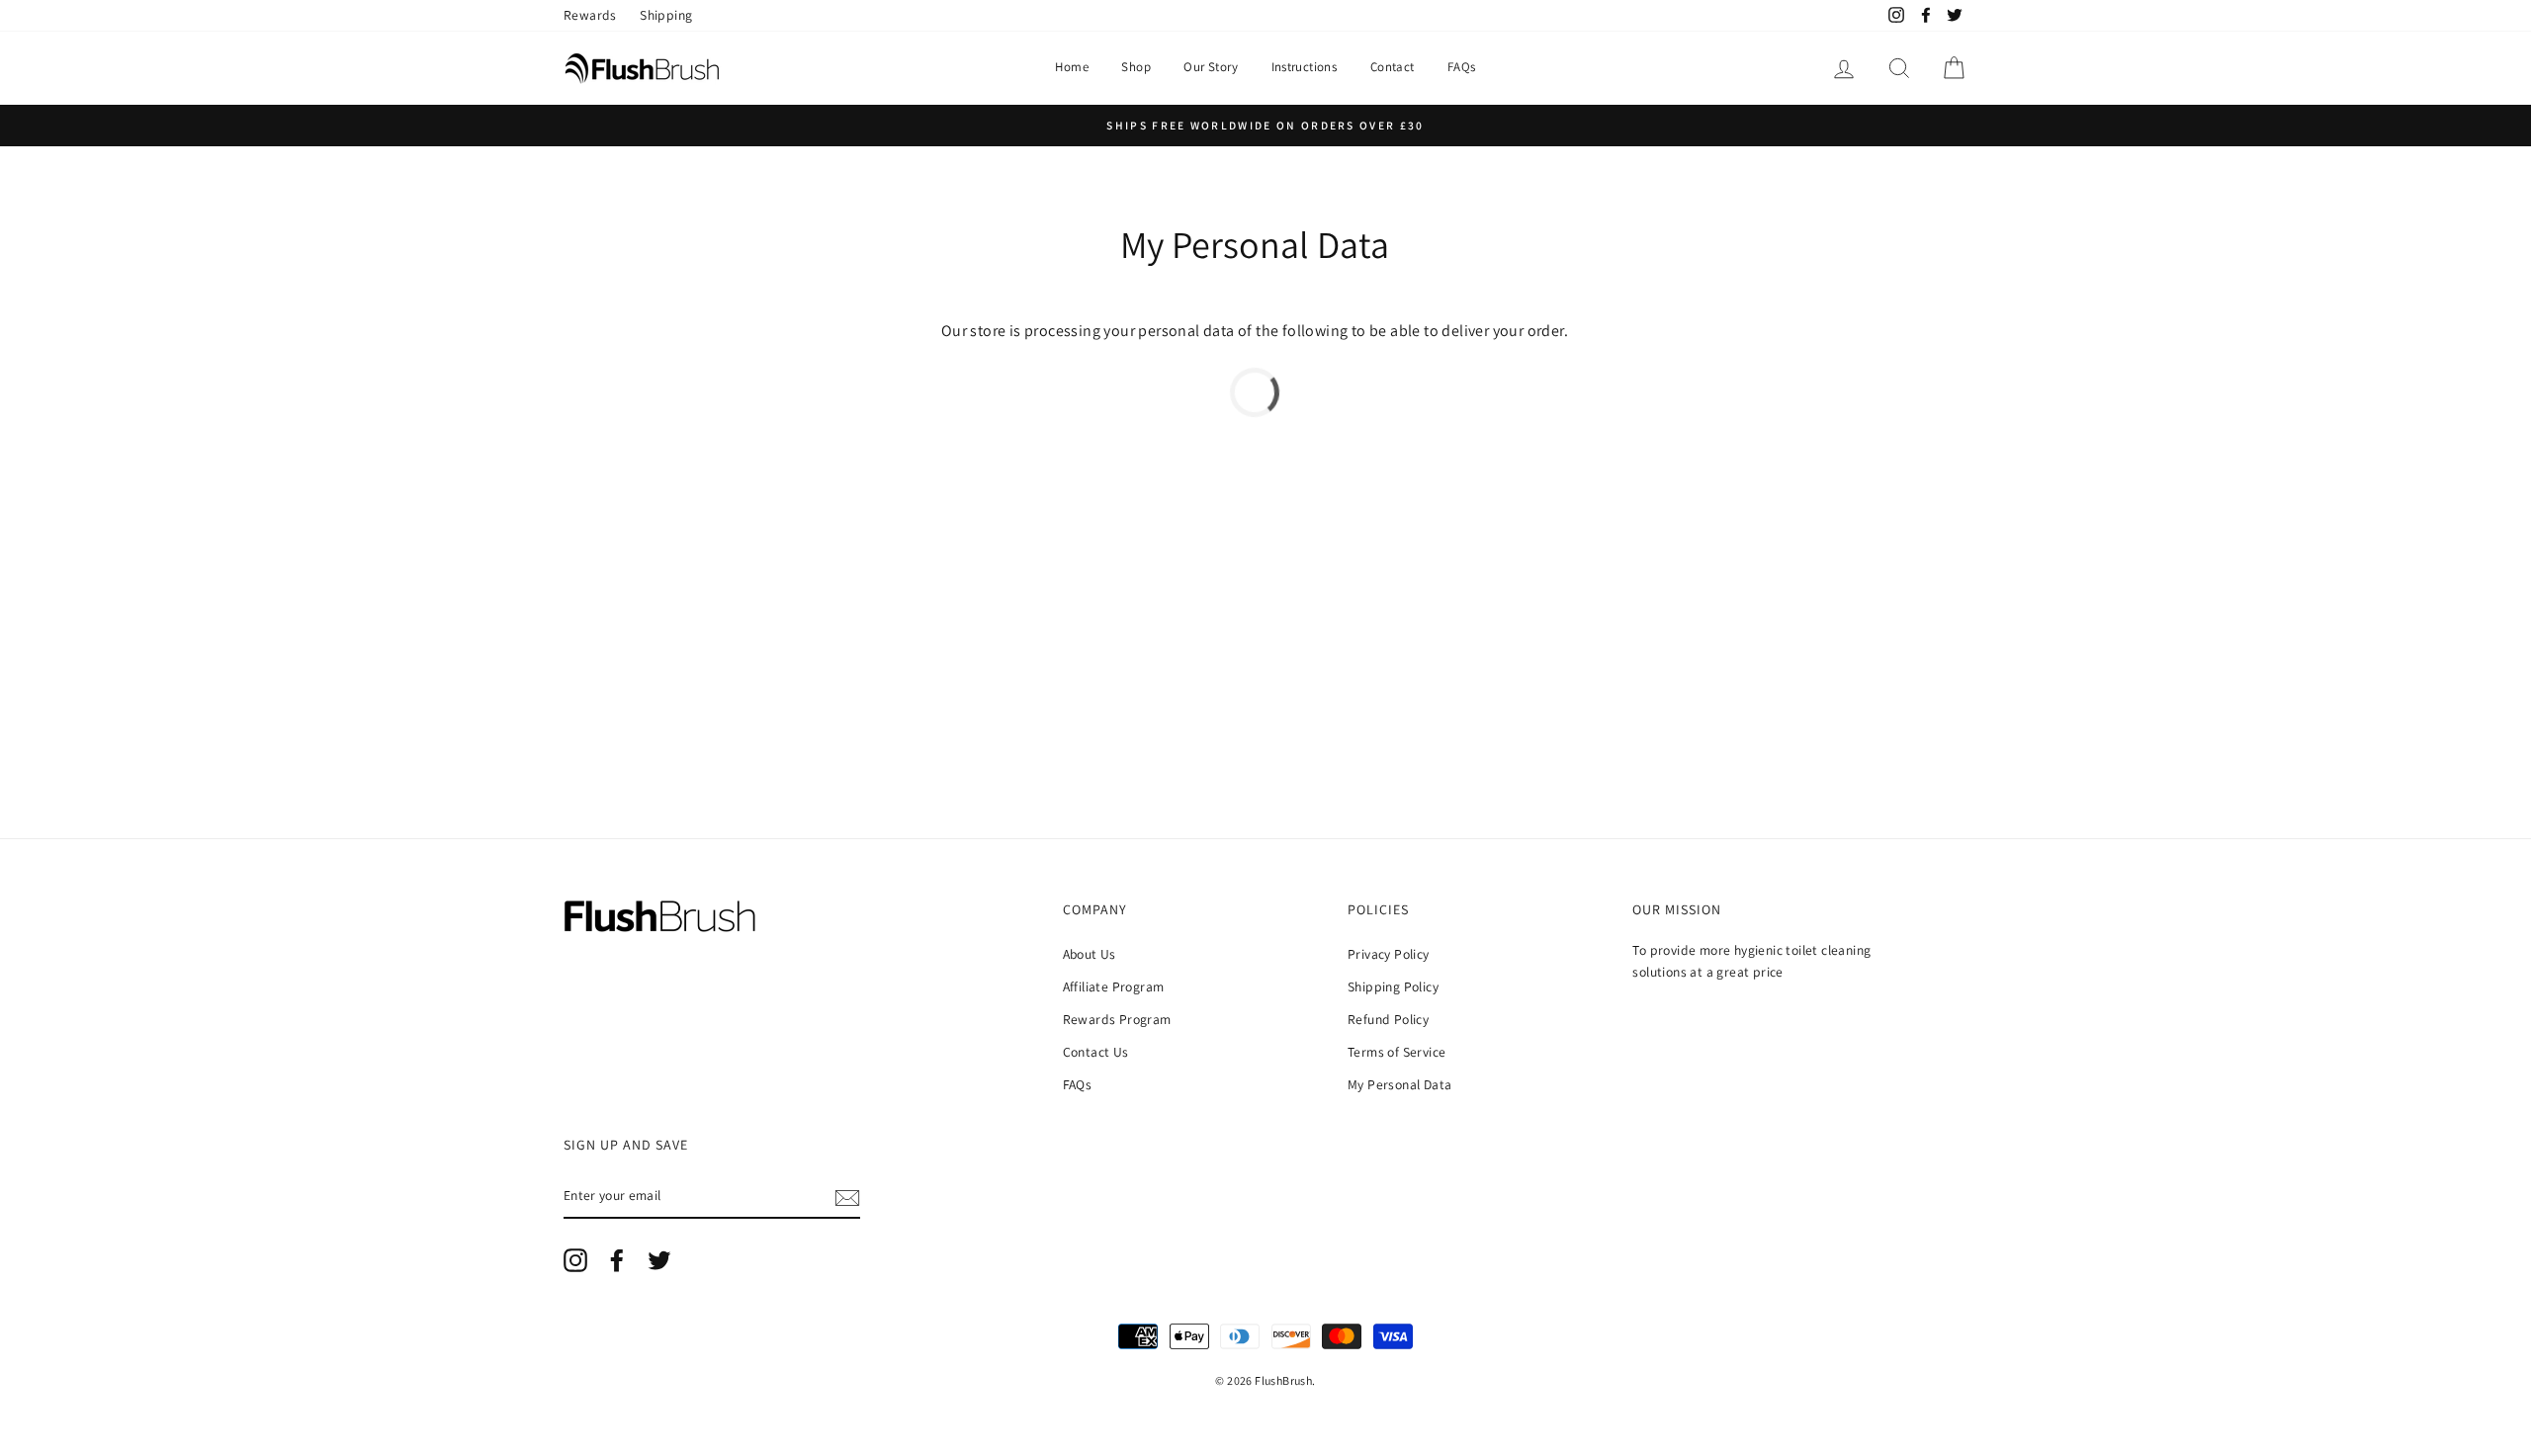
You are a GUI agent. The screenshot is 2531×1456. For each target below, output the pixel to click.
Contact (1393, 67)
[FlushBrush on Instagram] (575, 1260)
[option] (1265, 126)
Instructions (1305, 67)
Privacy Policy (1389, 954)
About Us (1090, 954)
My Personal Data (1399, 1084)
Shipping (666, 15)
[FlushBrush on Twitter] (659, 1260)
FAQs (1462, 67)
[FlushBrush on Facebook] (617, 1260)
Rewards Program (1117, 1019)
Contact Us (1096, 1052)
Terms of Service (1396, 1052)
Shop (1136, 67)
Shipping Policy (1393, 986)
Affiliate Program (1114, 986)
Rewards (590, 15)
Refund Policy (1388, 1019)
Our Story (1211, 67)
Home (1072, 67)
